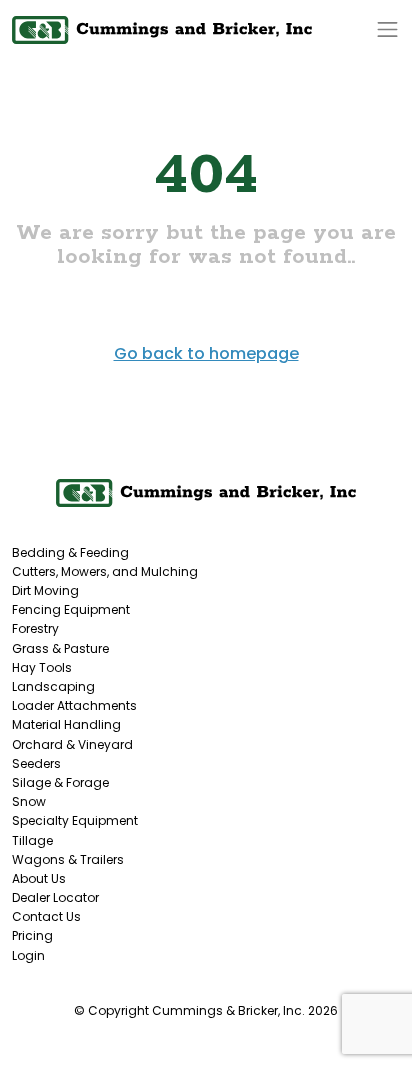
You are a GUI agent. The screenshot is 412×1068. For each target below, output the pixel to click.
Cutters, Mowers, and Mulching (105, 571)
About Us (39, 878)
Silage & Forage (60, 782)
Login (28, 955)
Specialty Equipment (75, 820)
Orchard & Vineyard (72, 744)
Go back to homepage (206, 353)
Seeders (36, 763)
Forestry (35, 628)
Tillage (32, 840)
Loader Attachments (74, 705)
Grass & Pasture (60, 648)
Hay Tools (42, 667)
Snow (29, 801)
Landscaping (53, 686)
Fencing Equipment (71, 609)
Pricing (32, 935)
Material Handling (66, 724)
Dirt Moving (45, 590)
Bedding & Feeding (70, 552)
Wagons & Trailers (68, 859)
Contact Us (46, 916)
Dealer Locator (55, 897)
